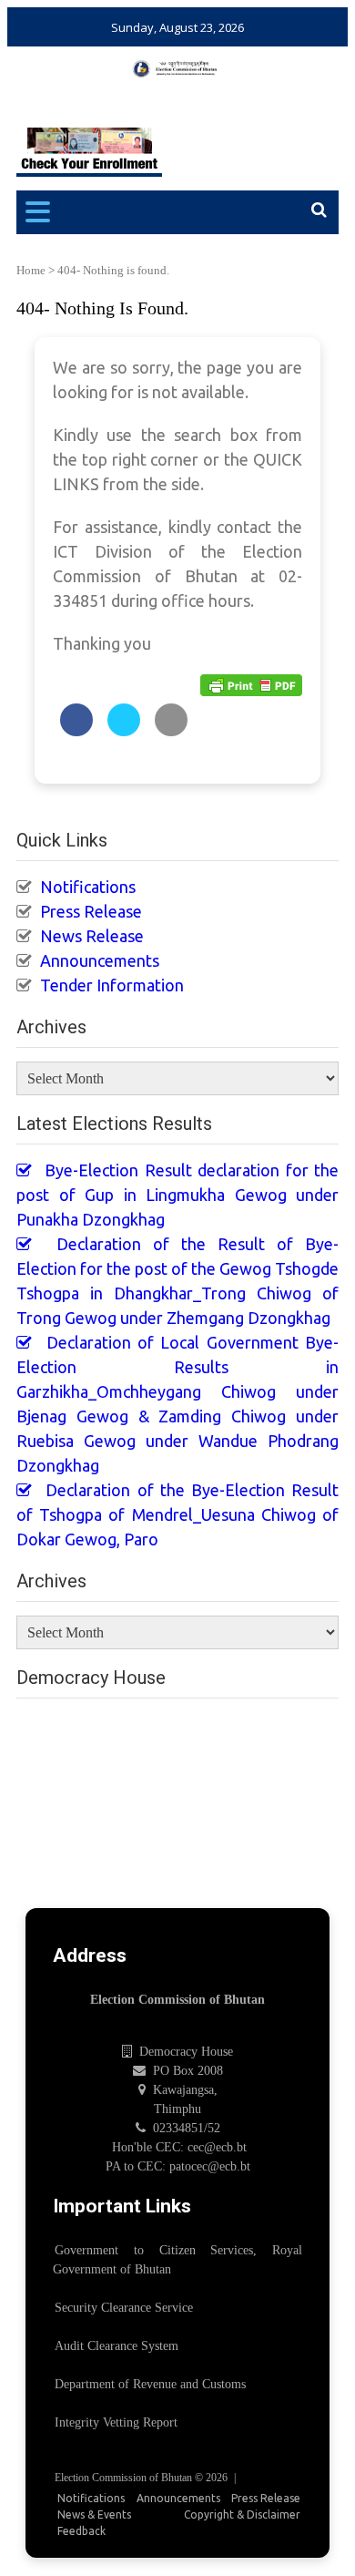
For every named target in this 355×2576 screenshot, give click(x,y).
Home (31, 270)
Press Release (91, 911)
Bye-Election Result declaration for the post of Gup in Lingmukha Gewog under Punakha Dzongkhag (177, 1195)
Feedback (81, 2531)
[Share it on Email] (171, 731)
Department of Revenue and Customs (150, 2384)
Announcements (100, 960)
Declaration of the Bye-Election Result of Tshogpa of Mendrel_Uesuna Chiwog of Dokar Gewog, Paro (177, 1514)
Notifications (88, 887)
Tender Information (112, 985)
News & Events (94, 2514)
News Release (92, 936)
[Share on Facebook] (76, 731)
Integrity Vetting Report (116, 2422)
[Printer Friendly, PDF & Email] (251, 684)
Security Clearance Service (124, 2308)
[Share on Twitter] (124, 731)
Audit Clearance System (117, 2346)
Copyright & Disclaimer (242, 2514)
